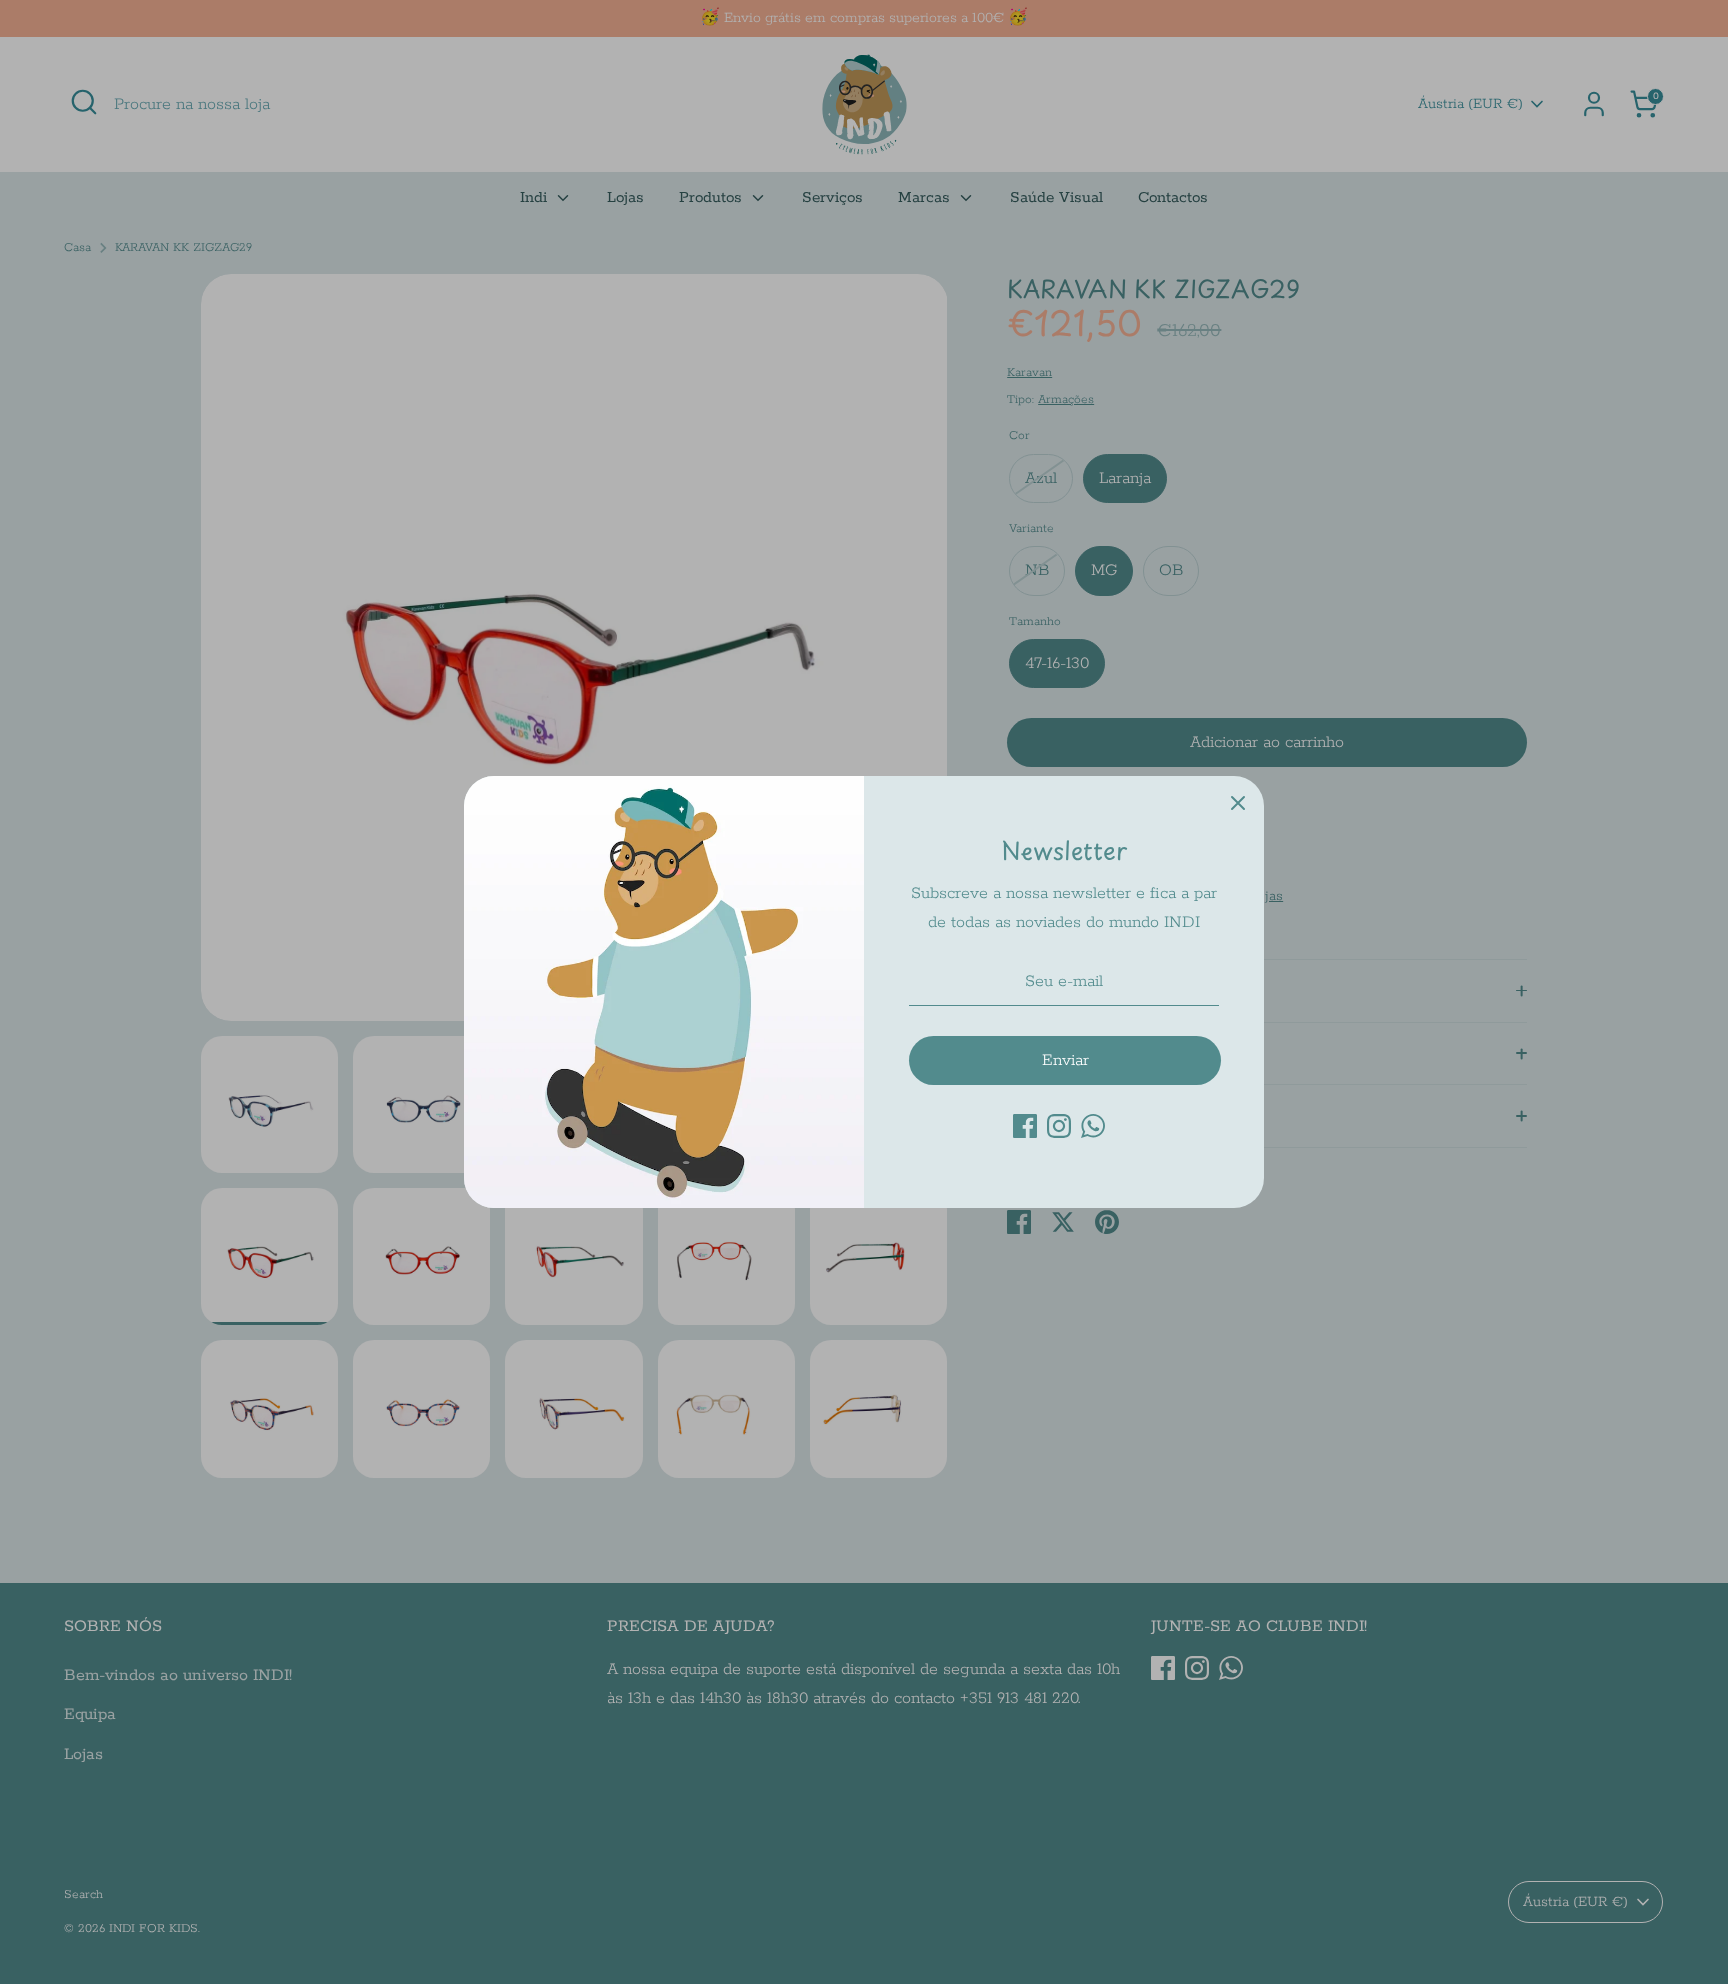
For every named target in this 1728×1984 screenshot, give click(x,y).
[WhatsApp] (1093, 1126)
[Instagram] (1059, 1126)
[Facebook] (1025, 1126)
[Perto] (1238, 802)
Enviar (1065, 1060)
